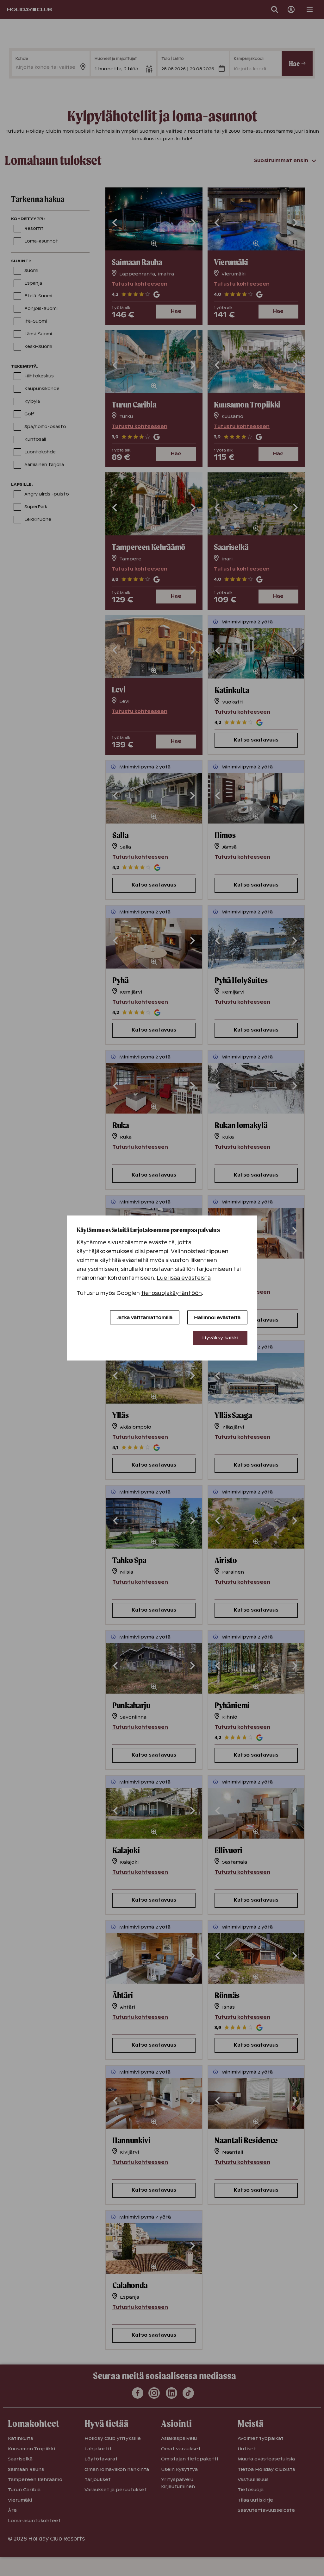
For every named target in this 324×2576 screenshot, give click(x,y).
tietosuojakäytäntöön (171, 1293)
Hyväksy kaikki (220, 1338)
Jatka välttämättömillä (145, 1317)
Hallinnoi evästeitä (217, 1317)
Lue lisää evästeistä (184, 1278)
